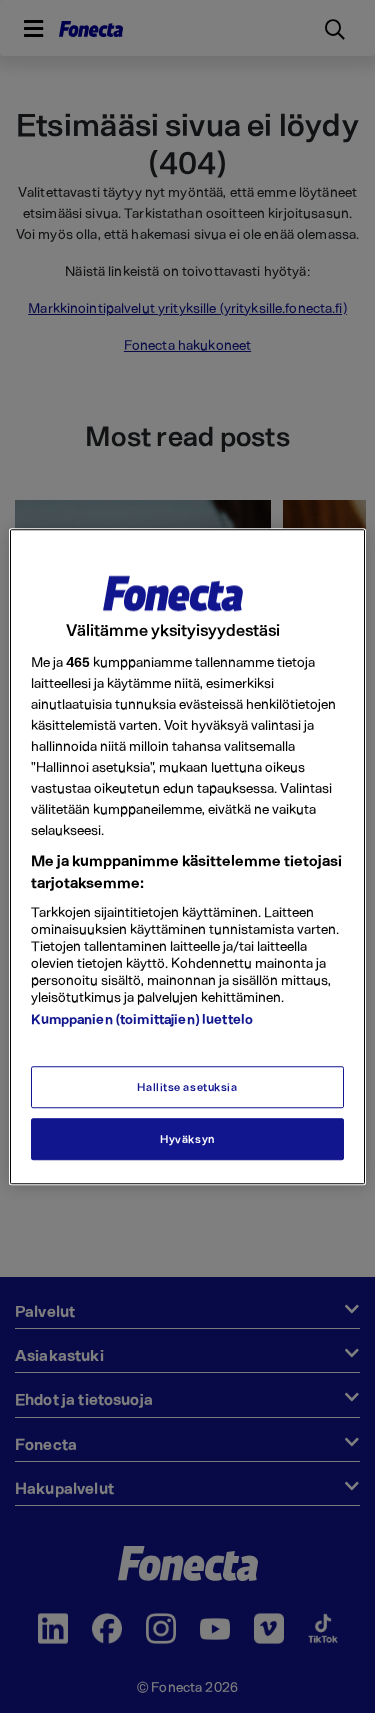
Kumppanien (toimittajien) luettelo (142, 1018)
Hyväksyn (187, 1138)
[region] (187, 856)
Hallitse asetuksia (187, 1086)
